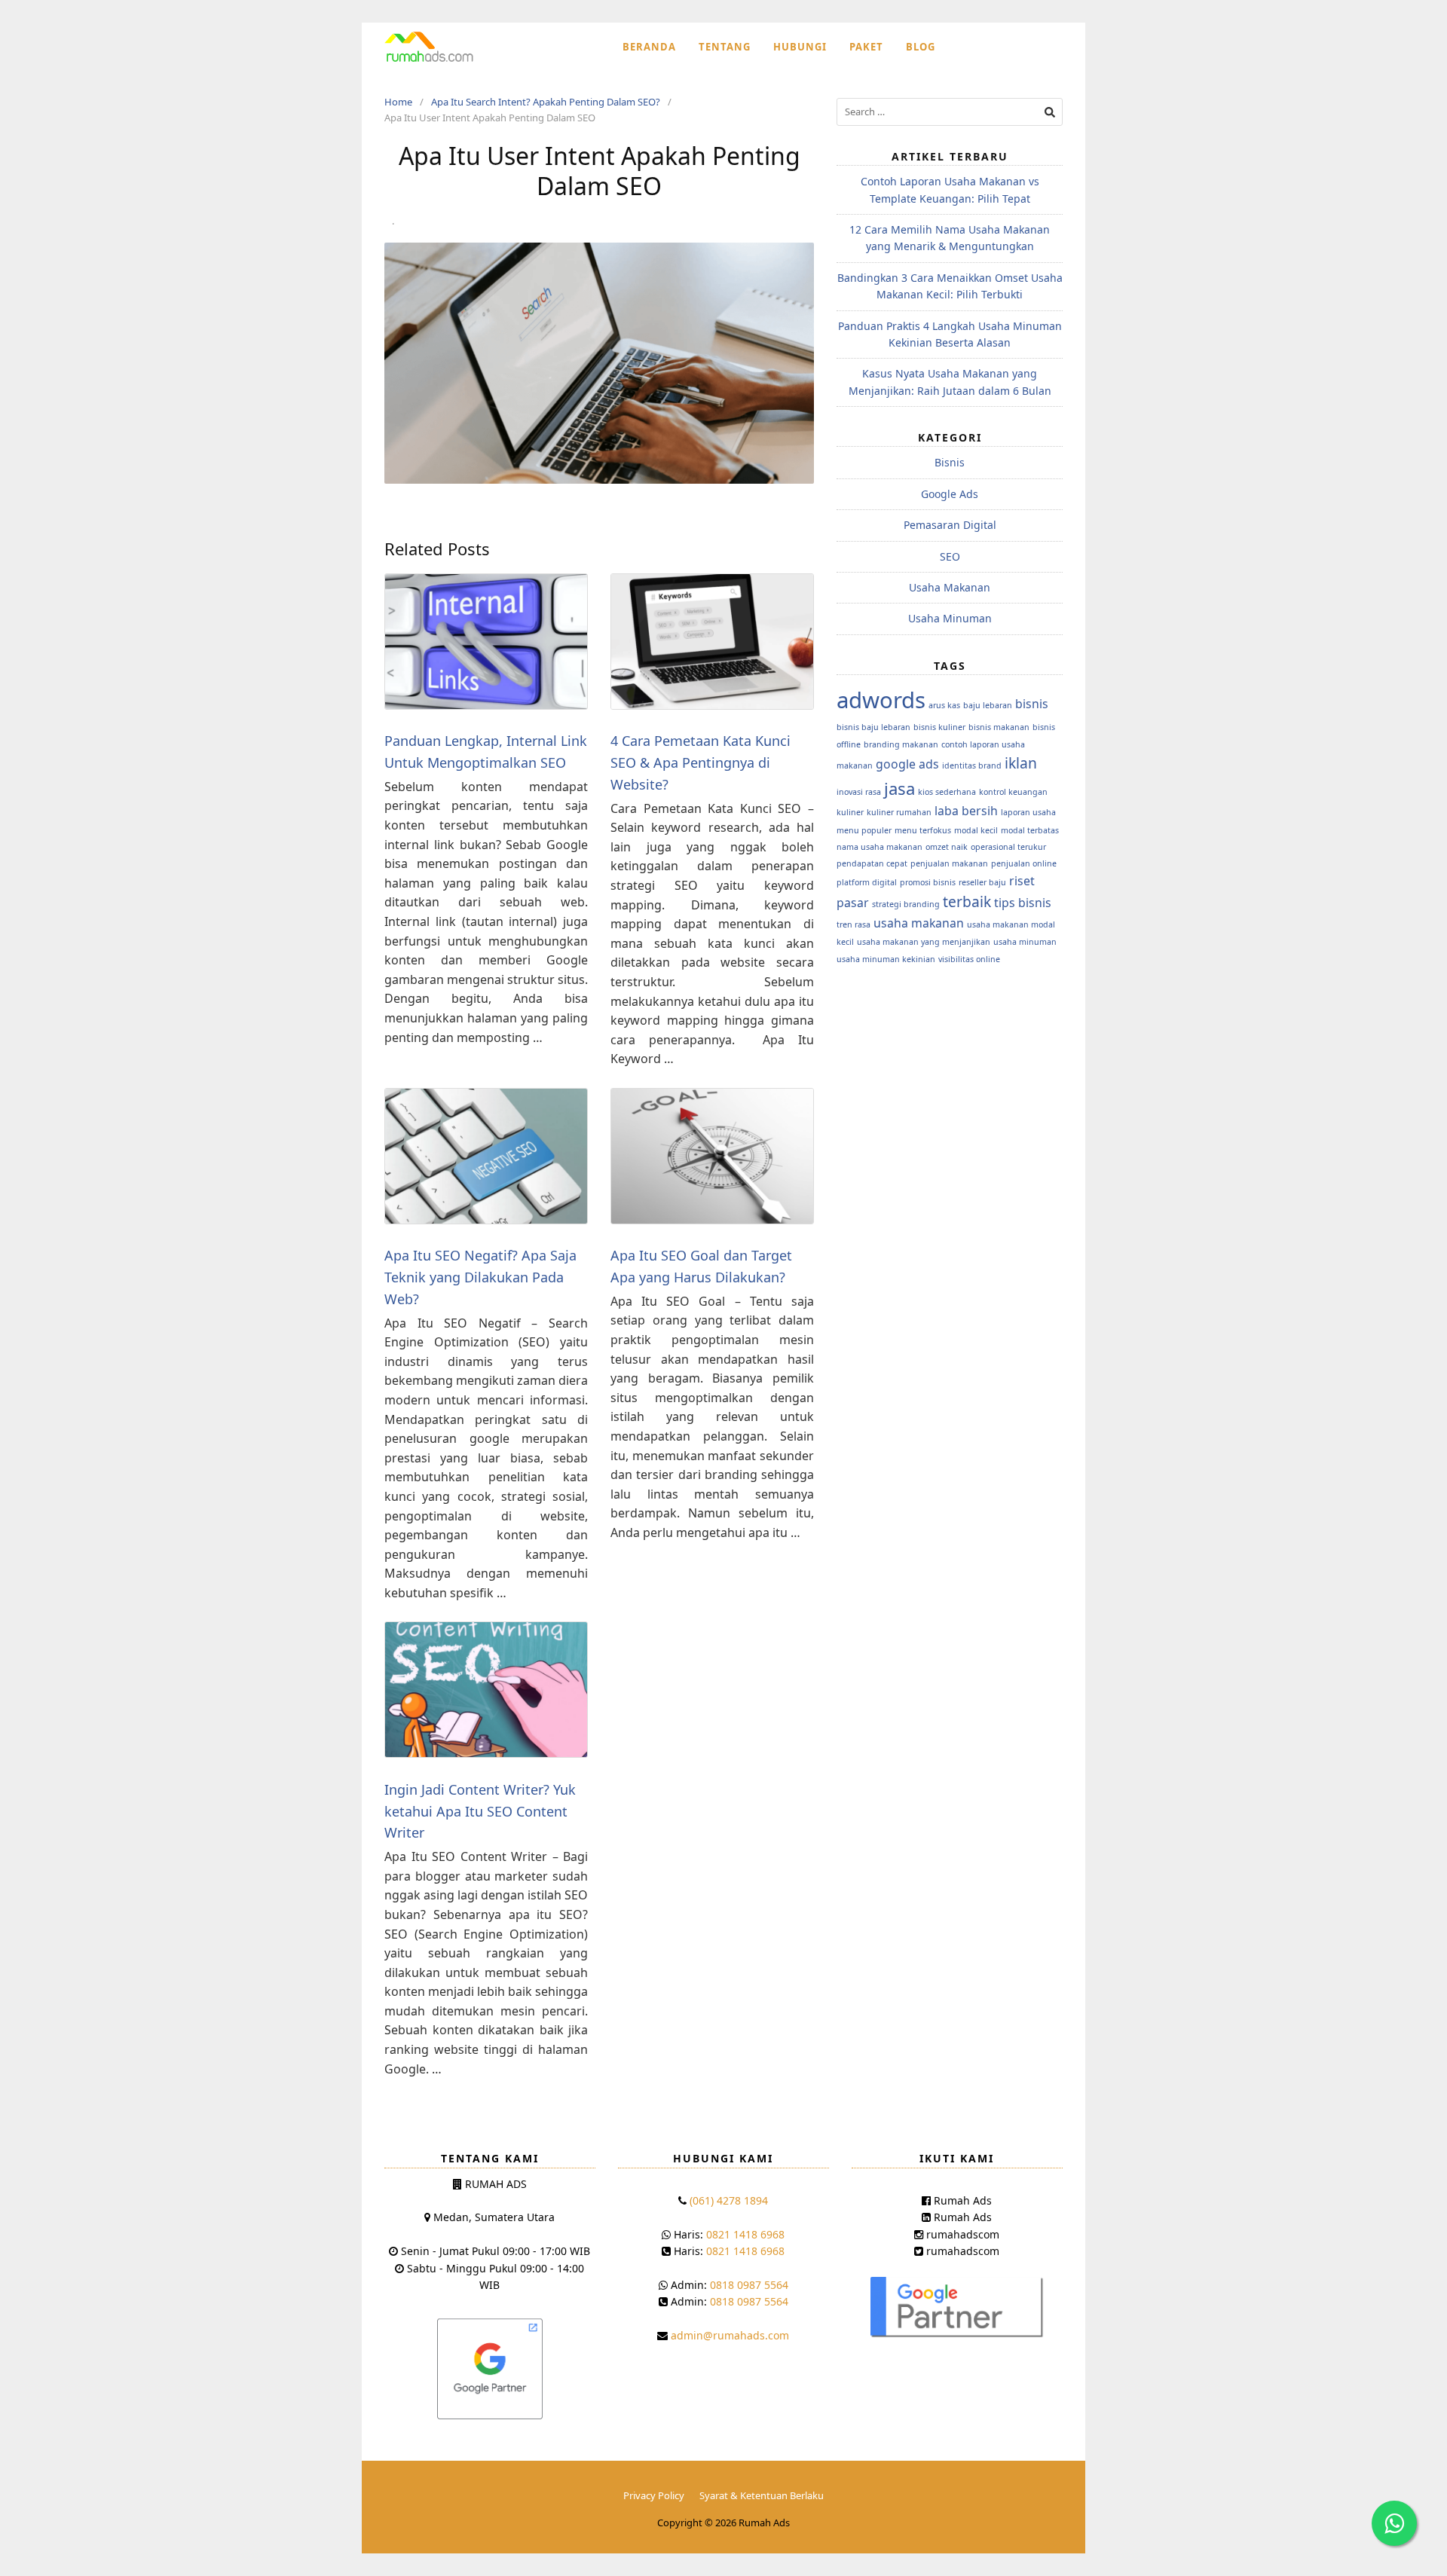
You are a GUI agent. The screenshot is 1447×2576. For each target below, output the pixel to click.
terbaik (967, 901)
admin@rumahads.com (730, 2335)
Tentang (725, 47)
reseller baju (982, 882)
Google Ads (950, 494)
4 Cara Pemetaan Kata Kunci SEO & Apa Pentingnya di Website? (701, 762)
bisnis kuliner (939, 727)
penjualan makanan (949, 863)
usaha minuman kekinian (886, 959)
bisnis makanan (999, 727)
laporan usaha (1028, 812)
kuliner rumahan (899, 812)
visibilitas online (969, 959)
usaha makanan (919, 923)
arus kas (944, 705)
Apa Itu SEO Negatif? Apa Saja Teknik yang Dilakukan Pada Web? (480, 1277)
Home (398, 102)
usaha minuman (1025, 942)
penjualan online (1024, 863)
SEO (950, 556)
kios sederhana (947, 792)
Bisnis (950, 462)
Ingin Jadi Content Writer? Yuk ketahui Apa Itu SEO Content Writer (480, 1811)
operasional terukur (1008, 847)
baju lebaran (988, 705)
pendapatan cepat (872, 863)
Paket (866, 47)
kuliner (850, 812)
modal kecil (976, 830)
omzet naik (947, 847)
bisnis (1032, 704)
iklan (1021, 763)
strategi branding (906, 904)
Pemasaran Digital (950, 525)
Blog (921, 47)
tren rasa (854, 924)
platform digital (867, 882)
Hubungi (800, 47)
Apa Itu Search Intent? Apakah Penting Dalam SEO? (546, 102)
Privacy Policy (654, 2495)
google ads (907, 764)
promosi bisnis (928, 882)
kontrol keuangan (1013, 792)
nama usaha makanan (880, 847)
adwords (881, 700)
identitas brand (972, 765)
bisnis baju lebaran (873, 727)
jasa (899, 788)
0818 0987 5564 (749, 2285)
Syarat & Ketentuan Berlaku (762, 2495)
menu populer (864, 830)
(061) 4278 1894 (729, 2200)
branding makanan (901, 744)
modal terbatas (1030, 830)
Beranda (649, 47)
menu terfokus (923, 830)
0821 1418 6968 (745, 2234)
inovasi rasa (859, 792)
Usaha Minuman (950, 618)
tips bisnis (1023, 903)
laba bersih (966, 811)
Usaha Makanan (950, 587)
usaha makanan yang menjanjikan (924, 942)
